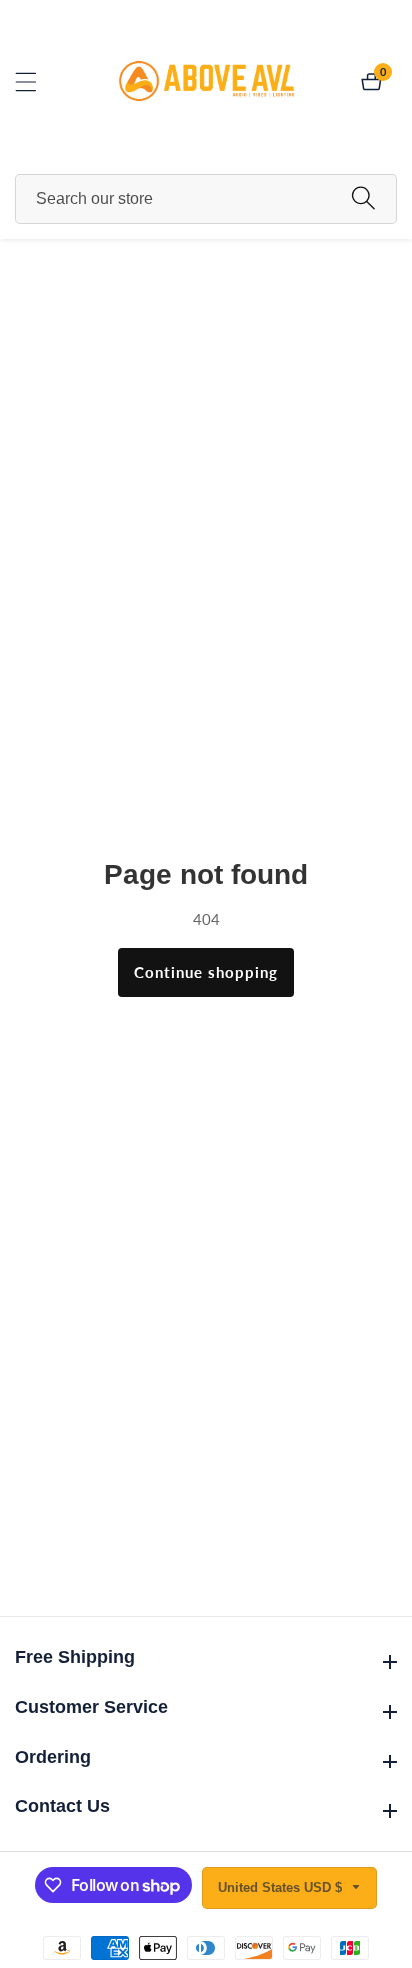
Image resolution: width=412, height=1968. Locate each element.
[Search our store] (363, 198)
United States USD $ (282, 1887)
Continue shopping (206, 972)
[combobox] (206, 199)
